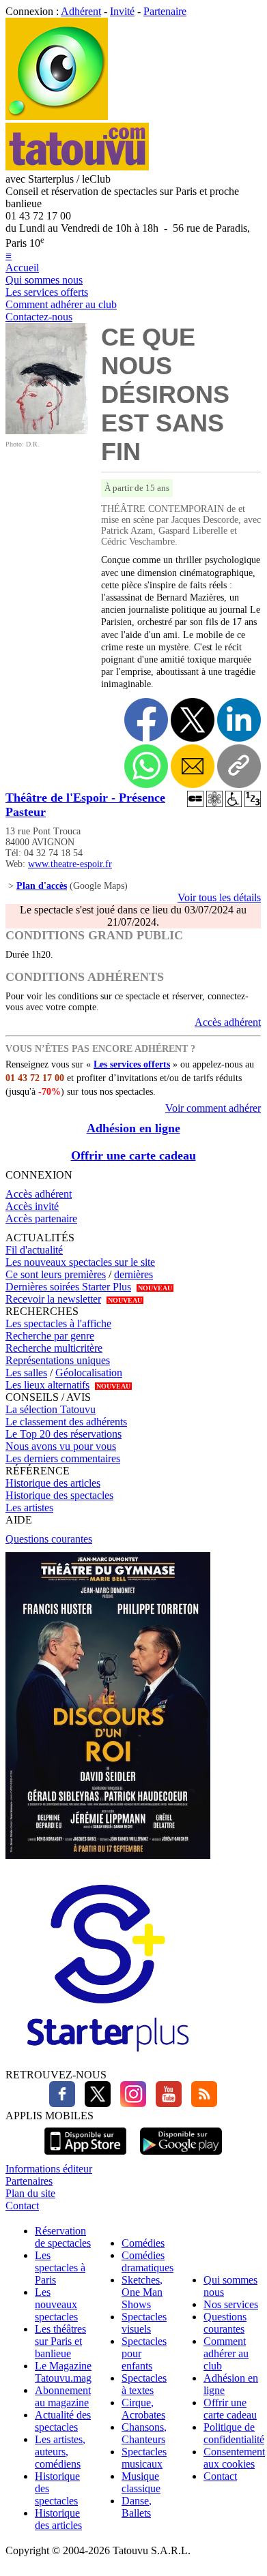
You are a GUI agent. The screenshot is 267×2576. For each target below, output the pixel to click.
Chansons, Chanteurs (144, 2433)
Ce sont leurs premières (56, 1274)
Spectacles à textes (144, 2384)
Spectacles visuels (144, 2323)
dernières (133, 1274)
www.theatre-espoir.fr (70, 864)
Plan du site (30, 2193)
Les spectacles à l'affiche (58, 1323)
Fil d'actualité (34, 1250)
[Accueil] (57, 116)
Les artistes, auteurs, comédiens (60, 2452)
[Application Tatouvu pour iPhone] (85, 2156)
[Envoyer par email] (193, 766)
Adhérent (81, 11)
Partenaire (165, 11)
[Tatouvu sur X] (94, 2103)
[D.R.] (46, 430)
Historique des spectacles (59, 1495)
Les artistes (29, 1507)
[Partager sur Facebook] (146, 720)
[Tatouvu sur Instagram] (130, 2103)
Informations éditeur (49, 2169)
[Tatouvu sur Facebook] (62, 2103)
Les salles (26, 1373)
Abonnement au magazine (63, 2396)
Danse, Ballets (137, 2507)
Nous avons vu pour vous (61, 1446)
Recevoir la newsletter (53, 1299)
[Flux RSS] (201, 2103)
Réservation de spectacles (63, 2237)
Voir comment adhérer (213, 1108)
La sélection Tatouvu (51, 1409)
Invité (122, 11)
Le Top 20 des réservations (64, 1434)
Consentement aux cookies (234, 2458)
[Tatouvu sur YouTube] (165, 2103)
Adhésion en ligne (133, 1128)
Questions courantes (49, 1539)
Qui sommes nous (44, 280)
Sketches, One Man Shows (142, 2292)
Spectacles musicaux (144, 2458)
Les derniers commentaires (63, 1458)
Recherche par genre (50, 1336)
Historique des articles (53, 1483)
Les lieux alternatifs (47, 1385)
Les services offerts (47, 292)
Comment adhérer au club (61, 304)
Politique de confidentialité (234, 2433)
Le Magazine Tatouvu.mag (63, 2372)
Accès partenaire (41, 1218)
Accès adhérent (228, 1022)
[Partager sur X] (193, 720)
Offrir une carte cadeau (133, 1155)
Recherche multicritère (54, 1348)
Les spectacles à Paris (60, 2268)
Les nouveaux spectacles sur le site (80, 1262)
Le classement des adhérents (66, 1422)
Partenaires (29, 2181)
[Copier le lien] (239, 766)
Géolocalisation (89, 1373)
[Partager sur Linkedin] (239, 720)
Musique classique (141, 2482)
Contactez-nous (39, 317)
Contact (22, 2206)
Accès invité (32, 1206)
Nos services (231, 2304)
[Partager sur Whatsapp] (146, 766)
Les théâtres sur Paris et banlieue (60, 2341)
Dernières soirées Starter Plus (68, 1287)
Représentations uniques (58, 1360)
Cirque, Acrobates (143, 2409)
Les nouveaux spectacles (56, 2304)
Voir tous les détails (219, 897)
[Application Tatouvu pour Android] (181, 2156)
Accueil (22, 268)
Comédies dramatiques (147, 2261)
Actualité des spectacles (63, 2421)
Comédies (143, 2243)
